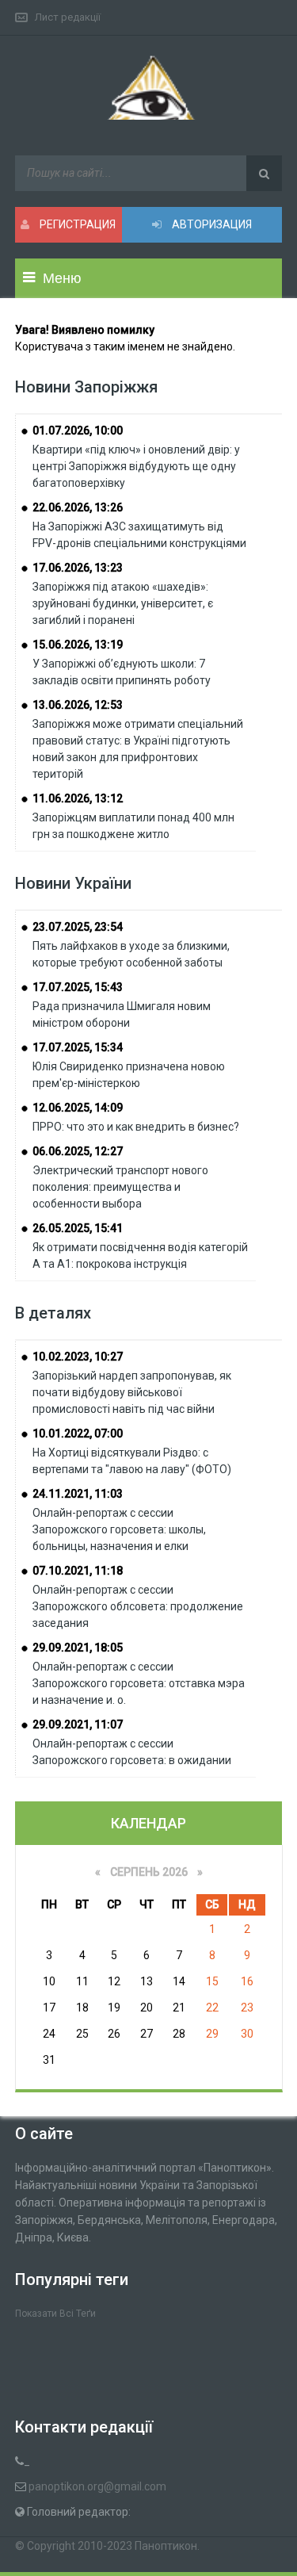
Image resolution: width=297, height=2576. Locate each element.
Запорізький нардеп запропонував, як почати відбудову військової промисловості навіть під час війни (132, 1392)
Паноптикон (166, 2546)
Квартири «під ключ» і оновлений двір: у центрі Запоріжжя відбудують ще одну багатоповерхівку (136, 466)
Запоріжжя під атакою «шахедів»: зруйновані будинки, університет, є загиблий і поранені (123, 603)
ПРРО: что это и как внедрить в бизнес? (136, 1127)
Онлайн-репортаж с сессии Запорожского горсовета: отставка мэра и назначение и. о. (139, 1683)
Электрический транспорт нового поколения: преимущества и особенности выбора (120, 1187)
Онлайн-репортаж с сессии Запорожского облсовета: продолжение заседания (138, 1606)
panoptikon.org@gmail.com (97, 2486)
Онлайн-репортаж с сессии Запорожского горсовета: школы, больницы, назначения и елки (119, 1529)
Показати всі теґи (55, 2314)
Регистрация (76, 224)
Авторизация (211, 224)
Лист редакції (68, 17)
